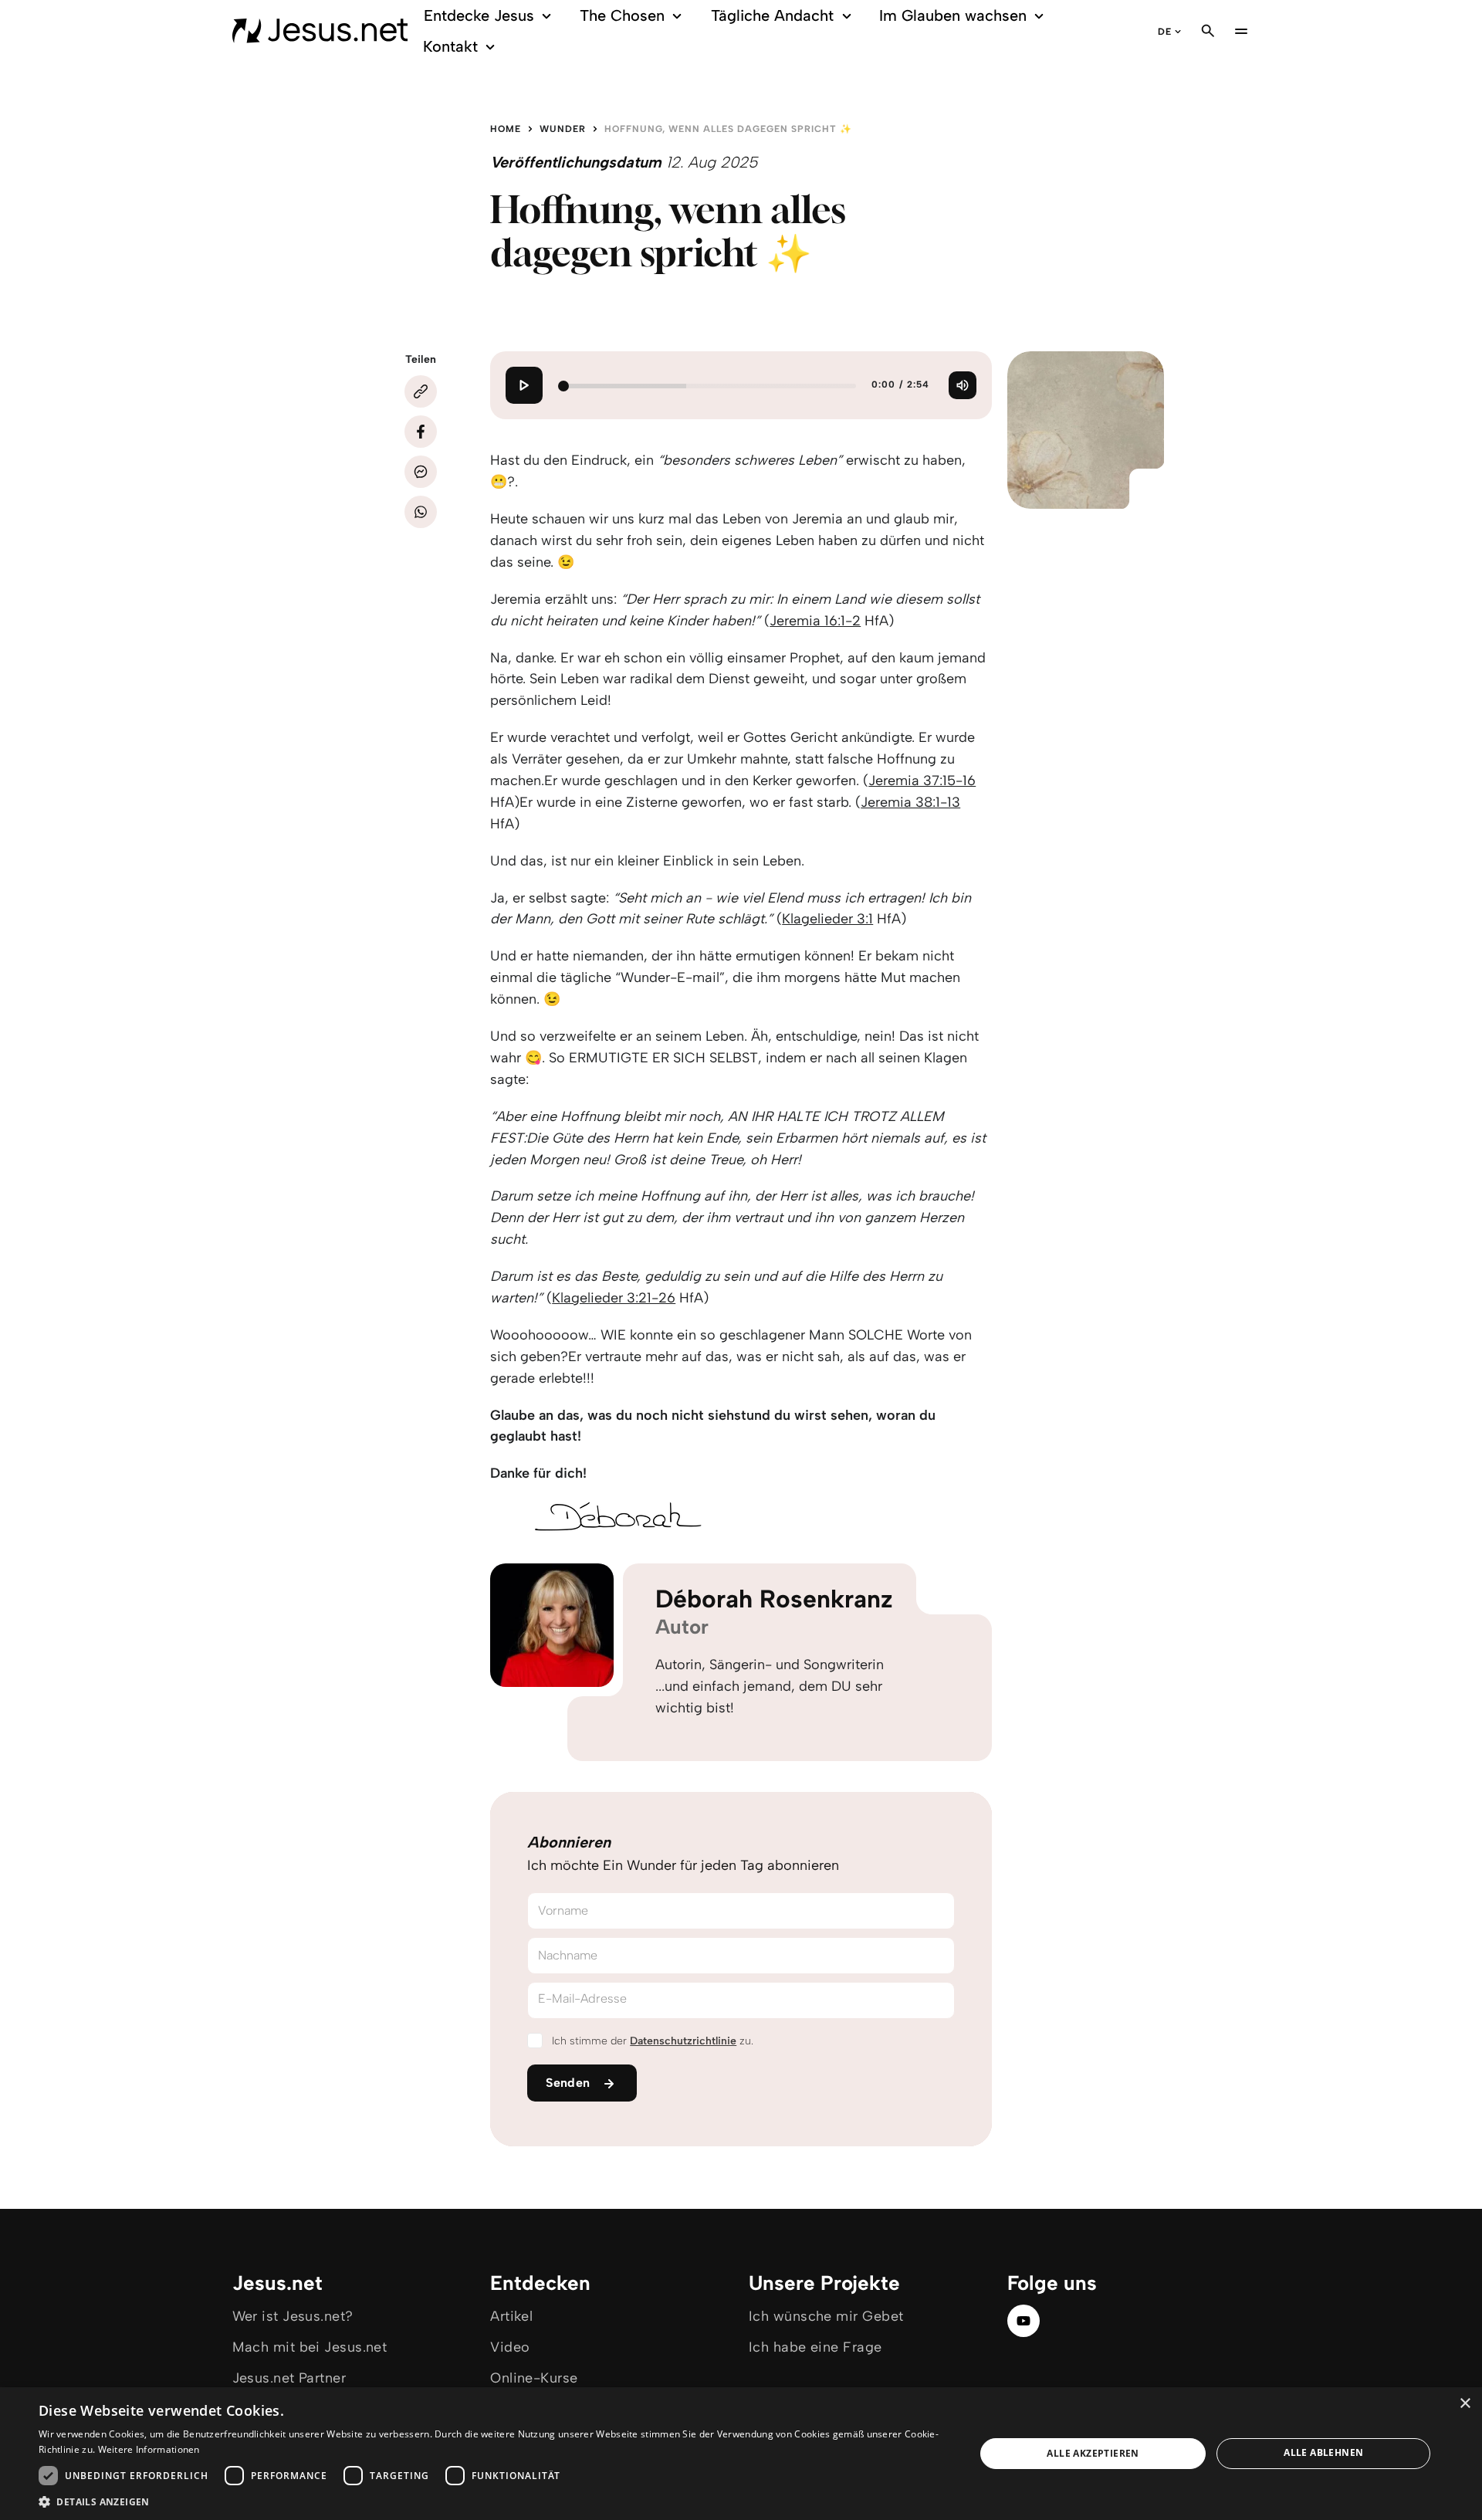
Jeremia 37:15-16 (922, 781)
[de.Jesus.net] (320, 31)
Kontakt (450, 46)
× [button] (1465, 2404)
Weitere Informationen (149, 2449)
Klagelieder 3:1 (827, 919)
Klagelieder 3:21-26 (614, 1298)
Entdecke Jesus (479, 15)
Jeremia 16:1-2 (815, 621)
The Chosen (622, 15)
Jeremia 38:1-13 (910, 802)
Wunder (563, 129)
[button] (493, 2501)
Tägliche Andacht (772, 15)
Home (506, 129)
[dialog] (741, 2454)
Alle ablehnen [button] (1323, 2452)
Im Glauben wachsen (953, 15)
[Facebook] (421, 432)
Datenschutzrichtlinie (683, 2041)
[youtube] (1024, 2321)
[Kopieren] (421, 391)
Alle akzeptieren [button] (1093, 2453)
